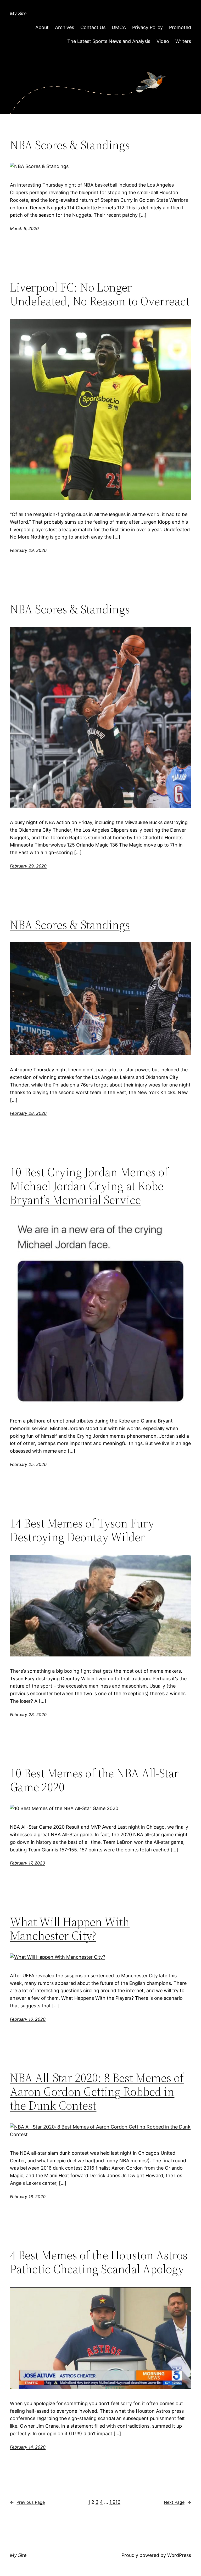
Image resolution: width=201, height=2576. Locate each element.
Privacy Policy (147, 27)
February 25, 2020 (28, 1464)
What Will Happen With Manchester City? (70, 1929)
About (42, 27)
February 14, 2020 (28, 2447)
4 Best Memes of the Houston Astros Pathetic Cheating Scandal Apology (99, 2262)
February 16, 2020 (28, 2019)
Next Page (177, 2502)
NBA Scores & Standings (70, 145)
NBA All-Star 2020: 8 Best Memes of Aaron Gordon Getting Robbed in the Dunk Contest (97, 2091)
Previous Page (27, 2502)
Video (163, 41)
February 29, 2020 (28, 550)
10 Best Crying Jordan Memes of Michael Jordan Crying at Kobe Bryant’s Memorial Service (89, 1186)
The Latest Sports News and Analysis (109, 41)
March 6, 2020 (24, 228)
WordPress (179, 2555)
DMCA (119, 27)
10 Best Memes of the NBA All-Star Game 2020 (94, 1780)
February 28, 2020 (28, 1113)
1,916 (115, 2502)
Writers (183, 41)
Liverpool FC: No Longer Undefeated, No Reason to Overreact (100, 294)
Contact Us (93, 27)
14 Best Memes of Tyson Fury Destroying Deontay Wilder (82, 1530)
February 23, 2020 (28, 1715)
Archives (65, 27)
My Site (18, 13)
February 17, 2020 (27, 1863)
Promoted (180, 27)
